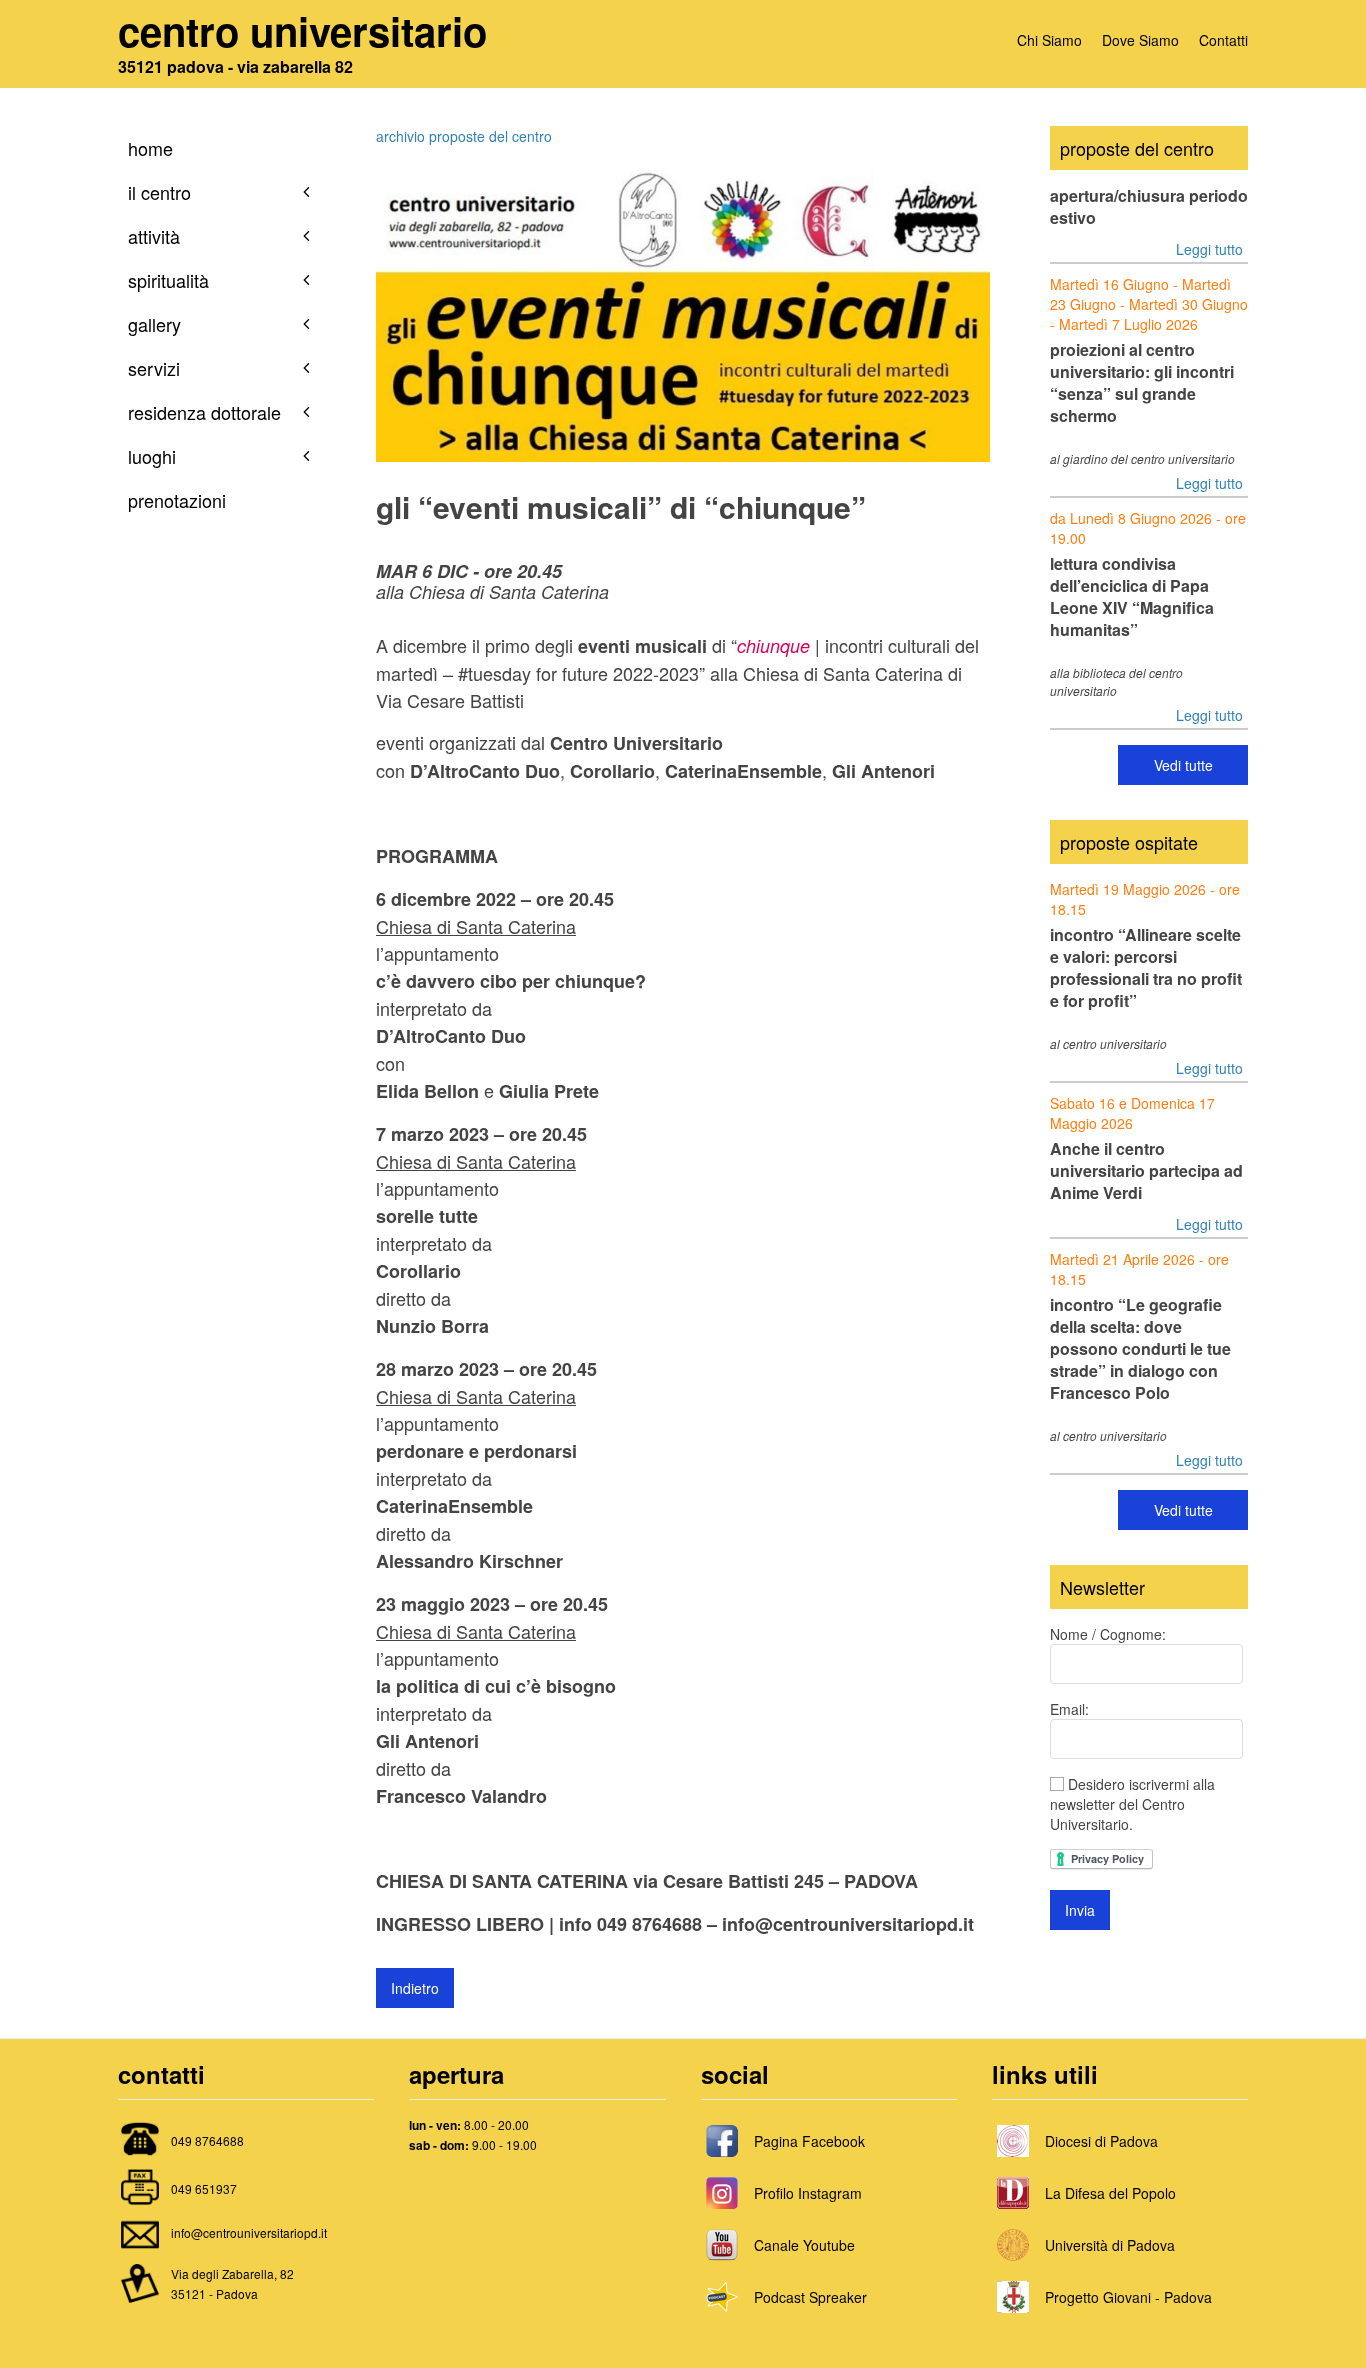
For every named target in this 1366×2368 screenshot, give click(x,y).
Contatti (1223, 40)
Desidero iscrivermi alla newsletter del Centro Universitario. (1132, 1804)
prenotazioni (177, 500)
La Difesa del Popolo (1110, 2193)
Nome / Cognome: (1108, 1634)
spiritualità (168, 280)
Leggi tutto (1209, 249)
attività (154, 236)
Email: (1069, 1709)
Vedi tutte (1183, 765)
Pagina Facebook (809, 2141)
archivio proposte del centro (464, 136)
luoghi (152, 456)
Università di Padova (1110, 2245)
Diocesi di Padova (1101, 2141)
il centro (159, 192)
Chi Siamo (1049, 40)
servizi (154, 368)
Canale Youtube (804, 2245)
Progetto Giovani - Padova (1128, 2297)
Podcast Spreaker (810, 2297)
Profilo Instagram (808, 2193)
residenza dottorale (204, 412)
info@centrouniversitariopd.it (249, 2232)
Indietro (415, 1988)
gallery (154, 324)
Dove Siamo (1140, 40)
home (150, 148)
